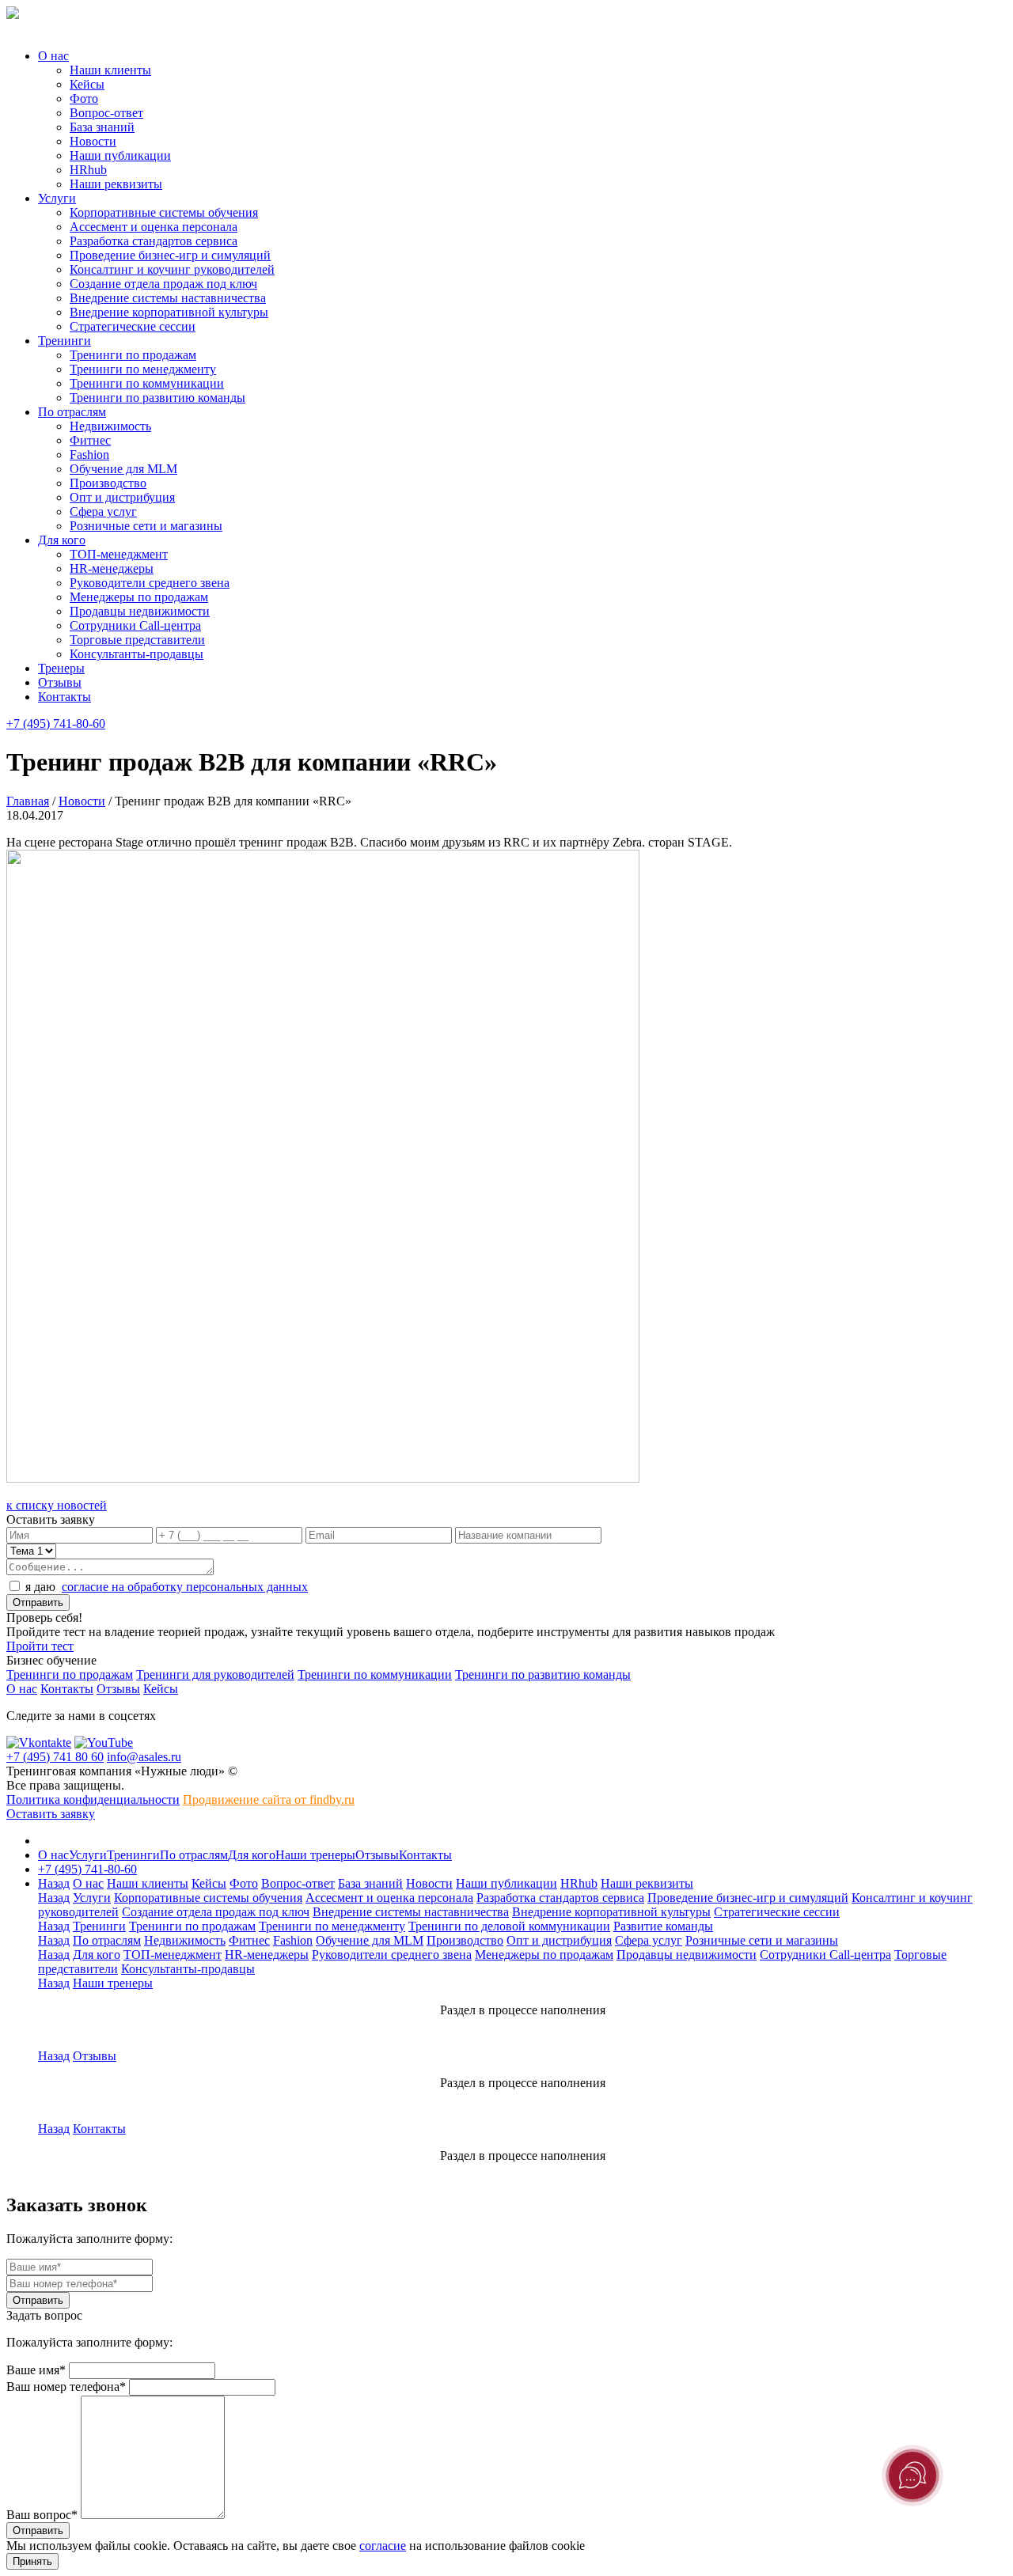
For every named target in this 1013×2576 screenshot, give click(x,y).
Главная (28, 801)
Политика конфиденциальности (93, 1799)
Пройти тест (40, 1646)
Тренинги (64, 341)
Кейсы (87, 84)
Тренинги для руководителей (215, 1674)
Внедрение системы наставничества (168, 298)
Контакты (64, 697)
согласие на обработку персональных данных (185, 1587)
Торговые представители (137, 640)
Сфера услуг (103, 511)
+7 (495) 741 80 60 (55, 1757)
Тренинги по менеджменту (143, 369)
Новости (93, 141)
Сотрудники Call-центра (135, 625)
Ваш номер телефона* (66, 2387)
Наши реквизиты (116, 184)
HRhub (88, 170)
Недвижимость (110, 426)
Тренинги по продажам (133, 355)
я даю (167, 1587)
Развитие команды (663, 1926)
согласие (383, 2546)
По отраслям (72, 412)
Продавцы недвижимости (140, 611)
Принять (32, 2561)
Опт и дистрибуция (122, 497)
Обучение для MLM (123, 469)
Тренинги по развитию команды (157, 398)
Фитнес (90, 440)
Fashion (89, 455)
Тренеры (61, 668)
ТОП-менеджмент (119, 554)
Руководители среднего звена (150, 583)
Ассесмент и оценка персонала (154, 227)
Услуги (57, 198)
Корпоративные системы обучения (164, 212)
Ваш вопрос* (42, 2515)
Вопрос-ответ (106, 113)
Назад (54, 1883)
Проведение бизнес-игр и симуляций (170, 255)
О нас (53, 56)
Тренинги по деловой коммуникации (509, 1926)
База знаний (102, 127)
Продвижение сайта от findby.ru (269, 1799)
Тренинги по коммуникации (147, 383)
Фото (84, 98)
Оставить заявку (51, 1814)
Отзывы (60, 682)
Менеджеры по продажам (139, 597)
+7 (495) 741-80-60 (56, 724)
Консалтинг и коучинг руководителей (172, 269)
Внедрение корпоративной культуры (169, 312)
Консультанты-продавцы (137, 654)
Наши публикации (120, 155)
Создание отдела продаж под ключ (163, 284)
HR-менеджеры (112, 568)
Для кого (62, 540)
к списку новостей (57, 1505)
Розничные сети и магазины (146, 526)
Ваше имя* (36, 2370)
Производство (108, 483)
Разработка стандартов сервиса (154, 241)
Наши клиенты (110, 70)
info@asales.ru (144, 1757)
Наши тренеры (315, 1855)
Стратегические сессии (133, 326)
